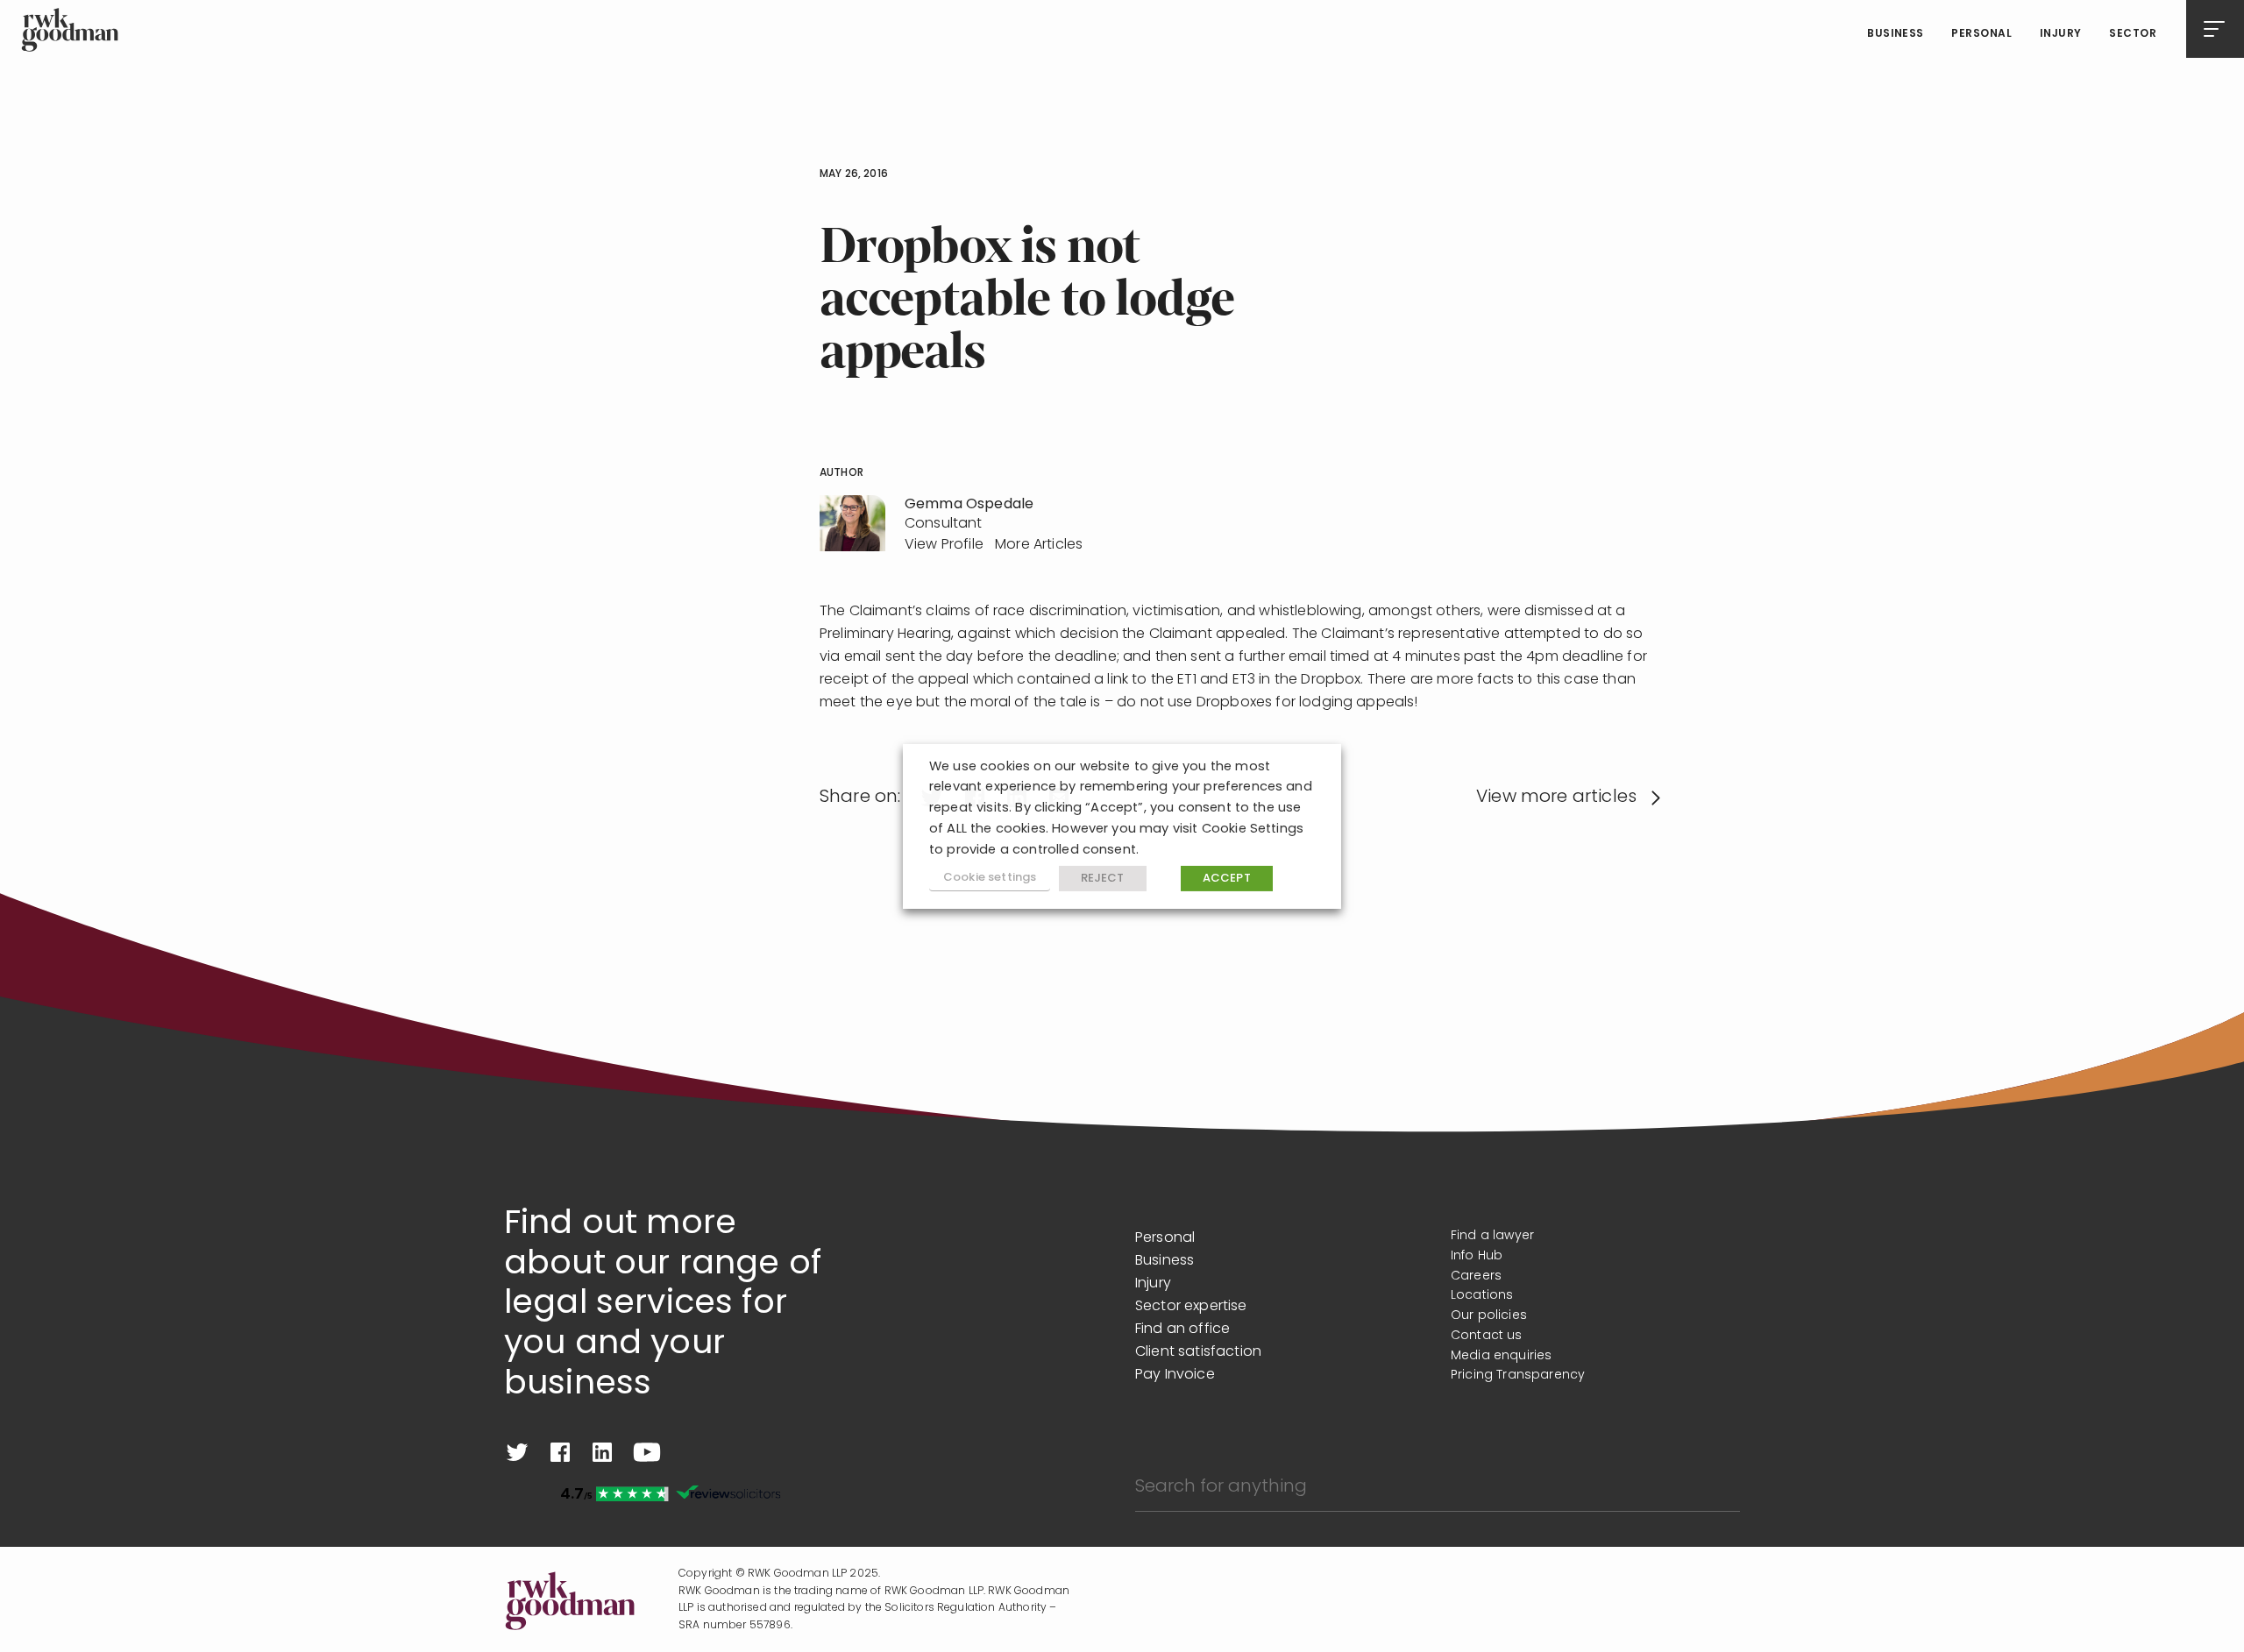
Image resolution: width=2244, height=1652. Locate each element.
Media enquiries (1501, 1356)
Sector (2133, 34)
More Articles (1039, 545)
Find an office (1182, 1329)
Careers (1476, 1276)
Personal (1981, 34)
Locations (1482, 1296)
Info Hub (1477, 1256)
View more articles (1556, 798)
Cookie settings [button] (990, 878)
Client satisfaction (1198, 1352)
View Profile (944, 545)
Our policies (1489, 1316)
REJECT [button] (1103, 879)
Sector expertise (1191, 1307)
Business (1896, 34)
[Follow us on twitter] (517, 1452)
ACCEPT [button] (1227, 879)
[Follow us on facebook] (560, 1452)
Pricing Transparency (1518, 1375)
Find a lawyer (1492, 1236)
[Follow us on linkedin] (602, 1452)
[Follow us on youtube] (647, 1452)
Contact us (1487, 1336)
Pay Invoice (1175, 1375)
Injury (2061, 34)
